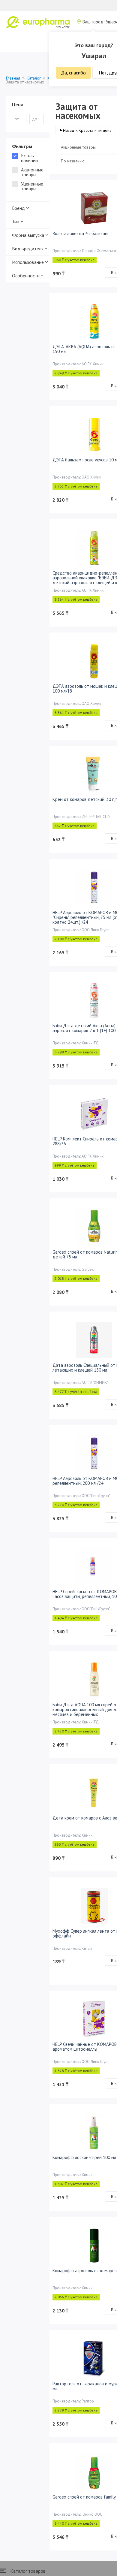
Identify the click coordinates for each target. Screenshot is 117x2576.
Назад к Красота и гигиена (87, 130)
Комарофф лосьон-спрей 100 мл (84, 2157)
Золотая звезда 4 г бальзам (80, 233)
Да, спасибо (73, 73)
